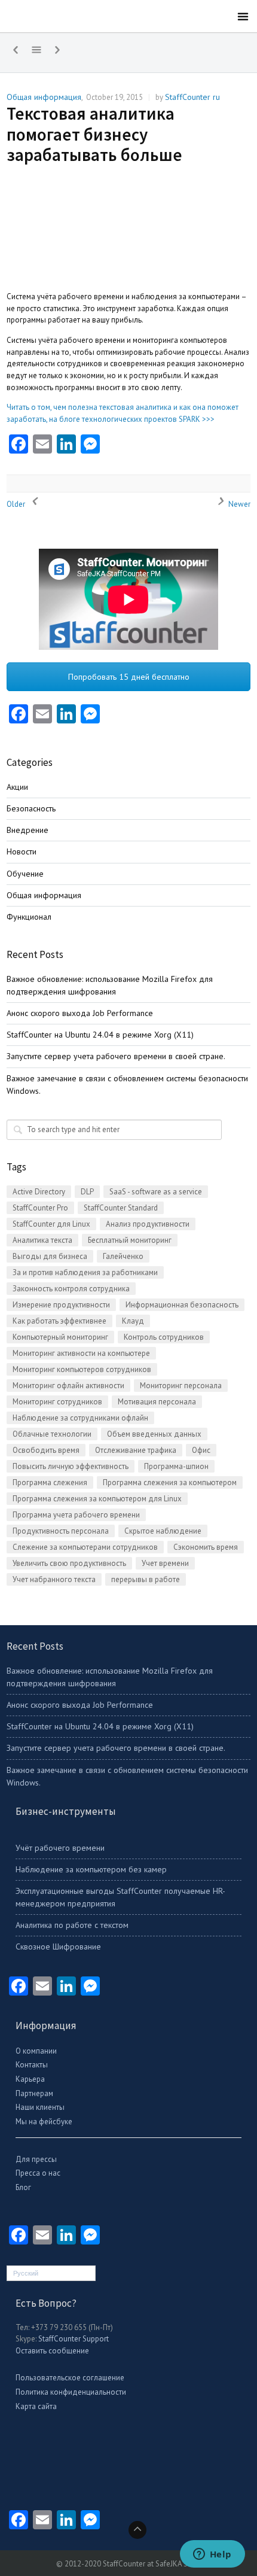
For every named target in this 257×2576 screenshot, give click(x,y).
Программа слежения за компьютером (170, 1482)
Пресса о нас (38, 2173)
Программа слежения (50, 1482)
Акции (17, 787)
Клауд (133, 1321)
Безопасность (31, 808)
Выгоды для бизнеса (50, 1256)
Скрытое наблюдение (163, 1531)
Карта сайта (36, 2406)
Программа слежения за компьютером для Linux (97, 1499)
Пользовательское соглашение (70, 2378)
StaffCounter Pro (40, 1208)
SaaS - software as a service (156, 1192)
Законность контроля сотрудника (71, 1289)
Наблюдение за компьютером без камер (91, 1869)
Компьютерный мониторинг (60, 1337)
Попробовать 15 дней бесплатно (129, 677)
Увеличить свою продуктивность (69, 1563)
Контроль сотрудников (164, 1337)
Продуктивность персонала (61, 1531)
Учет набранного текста (54, 1579)
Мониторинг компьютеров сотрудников (82, 1369)
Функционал (29, 917)
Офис (201, 1450)
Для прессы (36, 2159)
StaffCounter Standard (121, 1208)
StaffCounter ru (192, 97)
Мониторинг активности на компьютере (81, 1353)
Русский (26, 2273)
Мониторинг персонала (181, 1386)
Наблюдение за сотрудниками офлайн (80, 1418)
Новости (22, 851)
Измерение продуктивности (61, 1305)
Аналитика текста (42, 1240)
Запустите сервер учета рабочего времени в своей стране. (116, 1056)
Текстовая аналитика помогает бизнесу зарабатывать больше (94, 134)
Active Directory (39, 1192)
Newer (238, 504)
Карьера (30, 2079)
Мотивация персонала (157, 1402)
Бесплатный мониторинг (130, 1240)
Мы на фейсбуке (44, 2122)
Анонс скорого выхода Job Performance (80, 1013)
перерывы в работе (146, 1579)
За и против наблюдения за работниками (85, 1272)
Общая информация (44, 97)
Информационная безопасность (182, 1305)
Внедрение (27, 830)
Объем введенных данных (154, 1434)
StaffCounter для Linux (51, 1224)
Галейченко (123, 1256)
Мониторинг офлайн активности (68, 1386)
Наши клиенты (40, 2107)
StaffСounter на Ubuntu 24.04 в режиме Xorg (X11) (100, 1035)
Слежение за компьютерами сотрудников (85, 1547)
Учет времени (165, 1563)
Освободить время (46, 1450)
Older (17, 504)
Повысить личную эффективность (71, 1466)
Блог (23, 2187)
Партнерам (34, 2093)
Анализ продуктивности (148, 1224)
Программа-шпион (176, 1466)
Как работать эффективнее (59, 1321)
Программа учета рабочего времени (76, 1515)
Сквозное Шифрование (58, 1947)
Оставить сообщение (52, 2351)
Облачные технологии (52, 1434)
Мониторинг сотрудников (57, 1402)
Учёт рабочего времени (60, 1848)
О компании (36, 2051)
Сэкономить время (206, 1547)
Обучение (25, 874)
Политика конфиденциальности (71, 2392)
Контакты (32, 2065)
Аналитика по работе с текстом (72, 1925)
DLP (87, 1192)
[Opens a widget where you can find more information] (212, 2555)
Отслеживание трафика (136, 1450)
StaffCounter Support (74, 2339)
